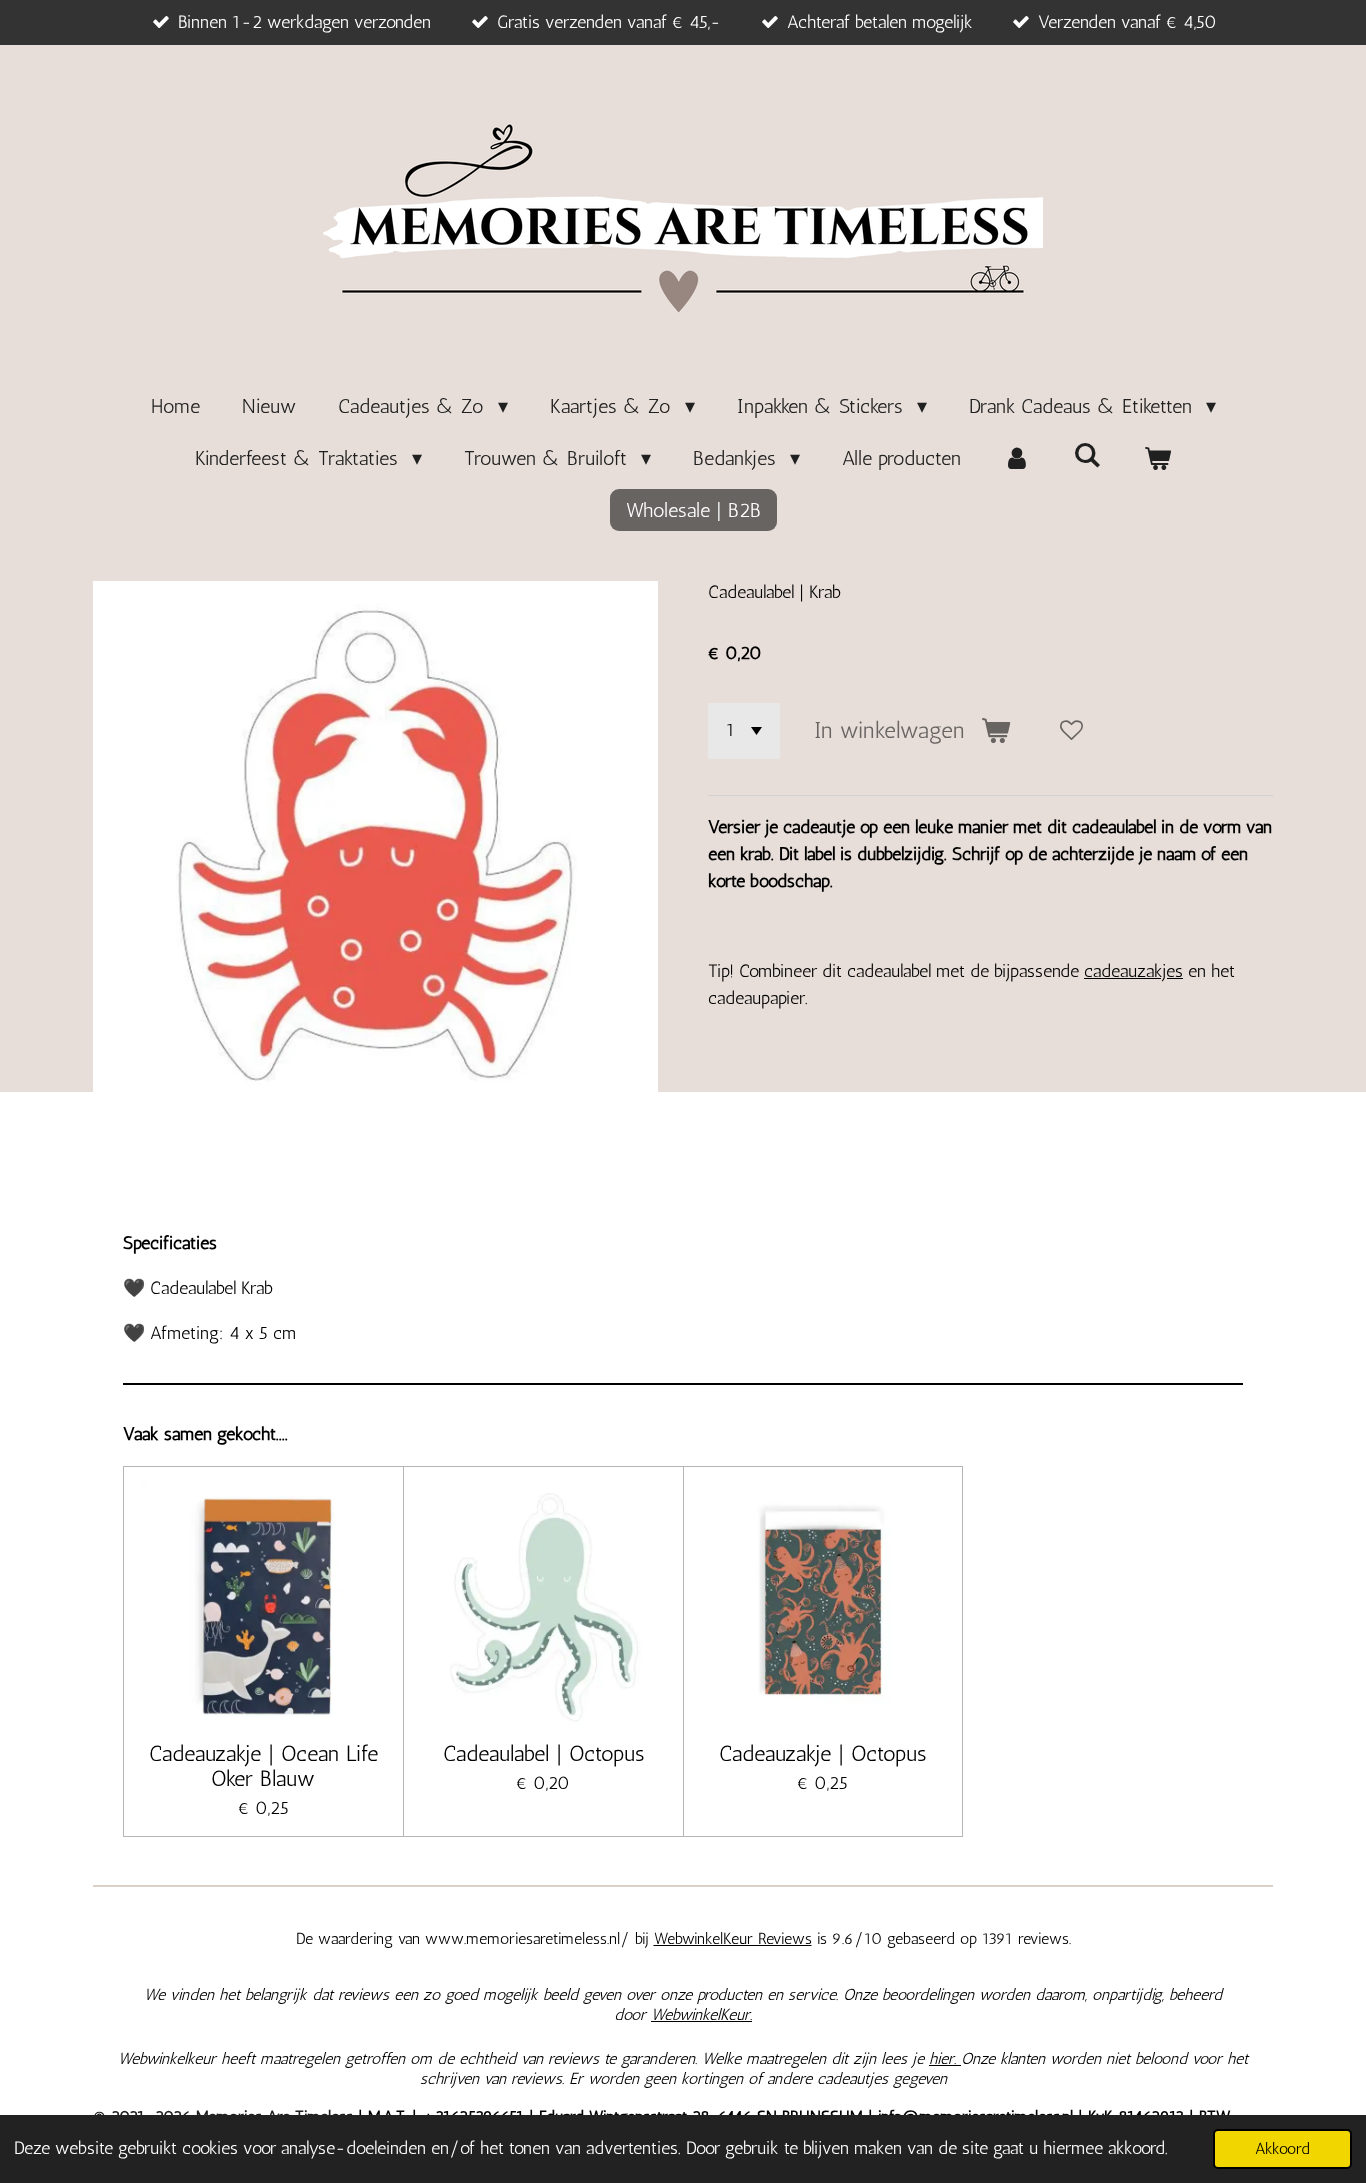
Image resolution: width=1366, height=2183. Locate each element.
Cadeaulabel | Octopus (543, 1753)
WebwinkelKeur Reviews (733, 1938)
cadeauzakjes (1133, 971)
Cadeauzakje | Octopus (822, 1753)
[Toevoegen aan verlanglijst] (1072, 731)
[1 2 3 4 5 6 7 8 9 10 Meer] (744, 731)
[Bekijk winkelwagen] (1157, 458)
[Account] (1017, 458)
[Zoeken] (1087, 455)
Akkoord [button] (1282, 2148)
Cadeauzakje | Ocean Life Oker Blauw (263, 1766)
